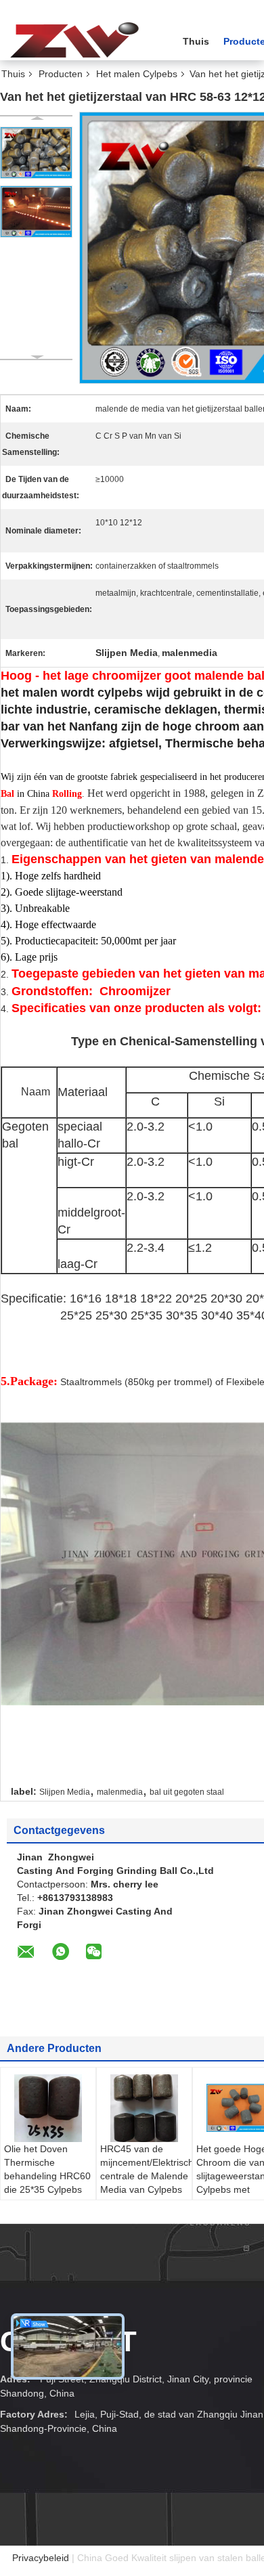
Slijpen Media (65, 1792)
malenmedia (120, 1792)
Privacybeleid (41, 2558)
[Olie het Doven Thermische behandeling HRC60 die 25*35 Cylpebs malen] (48, 2108)
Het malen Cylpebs (137, 74)
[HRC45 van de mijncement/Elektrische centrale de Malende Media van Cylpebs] (144, 2108)
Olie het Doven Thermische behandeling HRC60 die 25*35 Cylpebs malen (47, 2176)
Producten (61, 74)
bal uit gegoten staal (187, 1792)
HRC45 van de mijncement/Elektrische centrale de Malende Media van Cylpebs (146, 2169)
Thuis (196, 41)
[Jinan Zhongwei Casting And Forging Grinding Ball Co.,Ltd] (74, 40)
